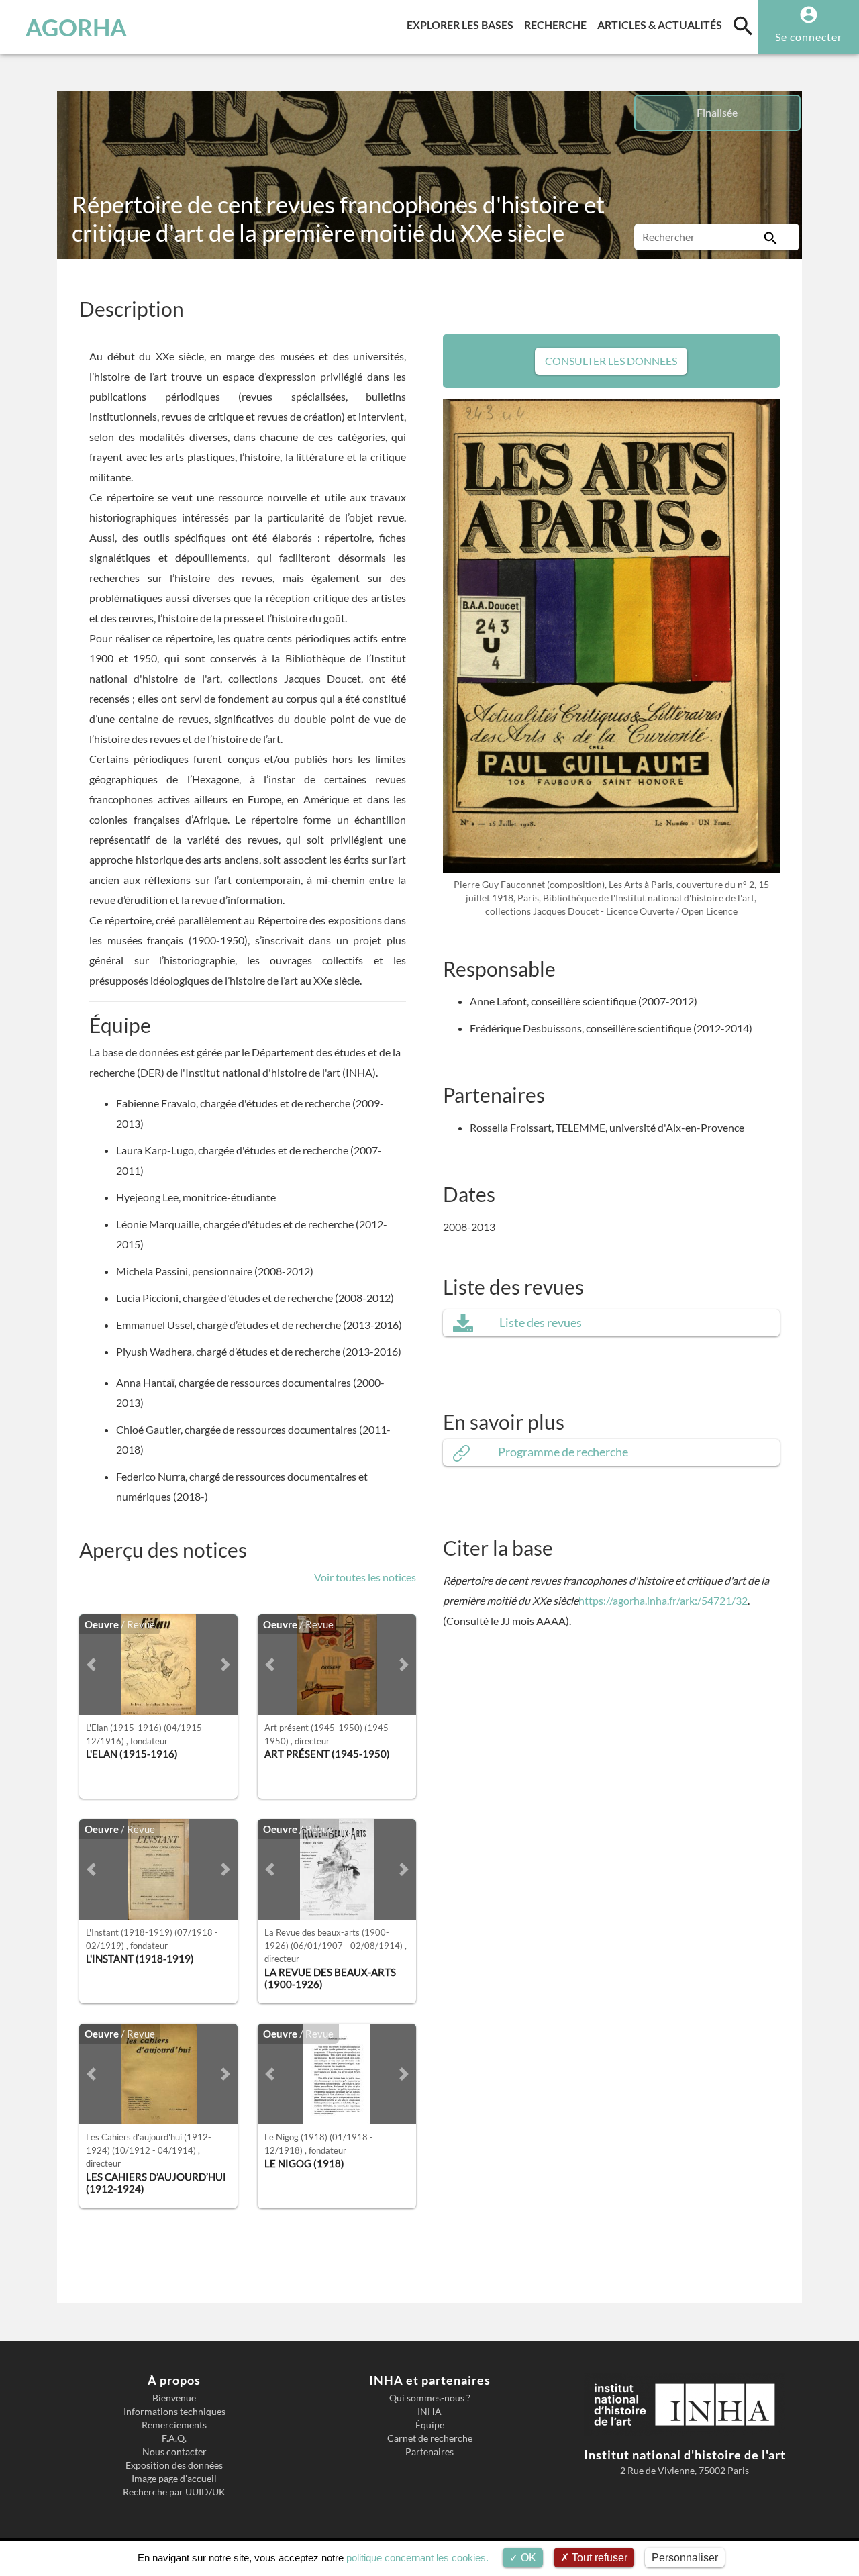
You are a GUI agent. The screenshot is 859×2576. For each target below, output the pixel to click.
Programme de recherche (563, 1452)
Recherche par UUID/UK (174, 2492)
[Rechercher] (770, 237)
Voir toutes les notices (365, 1577)
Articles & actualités (662, 24)
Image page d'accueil (174, 2479)
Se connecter (809, 37)
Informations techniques (174, 2412)
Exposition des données (174, 2465)
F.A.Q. (174, 2438)
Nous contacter (174, 2452)
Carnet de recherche (430, 2438)
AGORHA (76, 27)
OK (527, 2558)
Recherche (558, 24)
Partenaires (429, 2452)
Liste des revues (541, 1323)
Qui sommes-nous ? (430, 2398)
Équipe (430, 2425)
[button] (91, 1665)
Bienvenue (174, 2398)
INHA (429, 2412)
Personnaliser (685, 2558)
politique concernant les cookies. (417, 2558)
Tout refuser (598, 2558)
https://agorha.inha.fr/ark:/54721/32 (663, 1600)
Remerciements (174, 2425)
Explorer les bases (463, 24)
